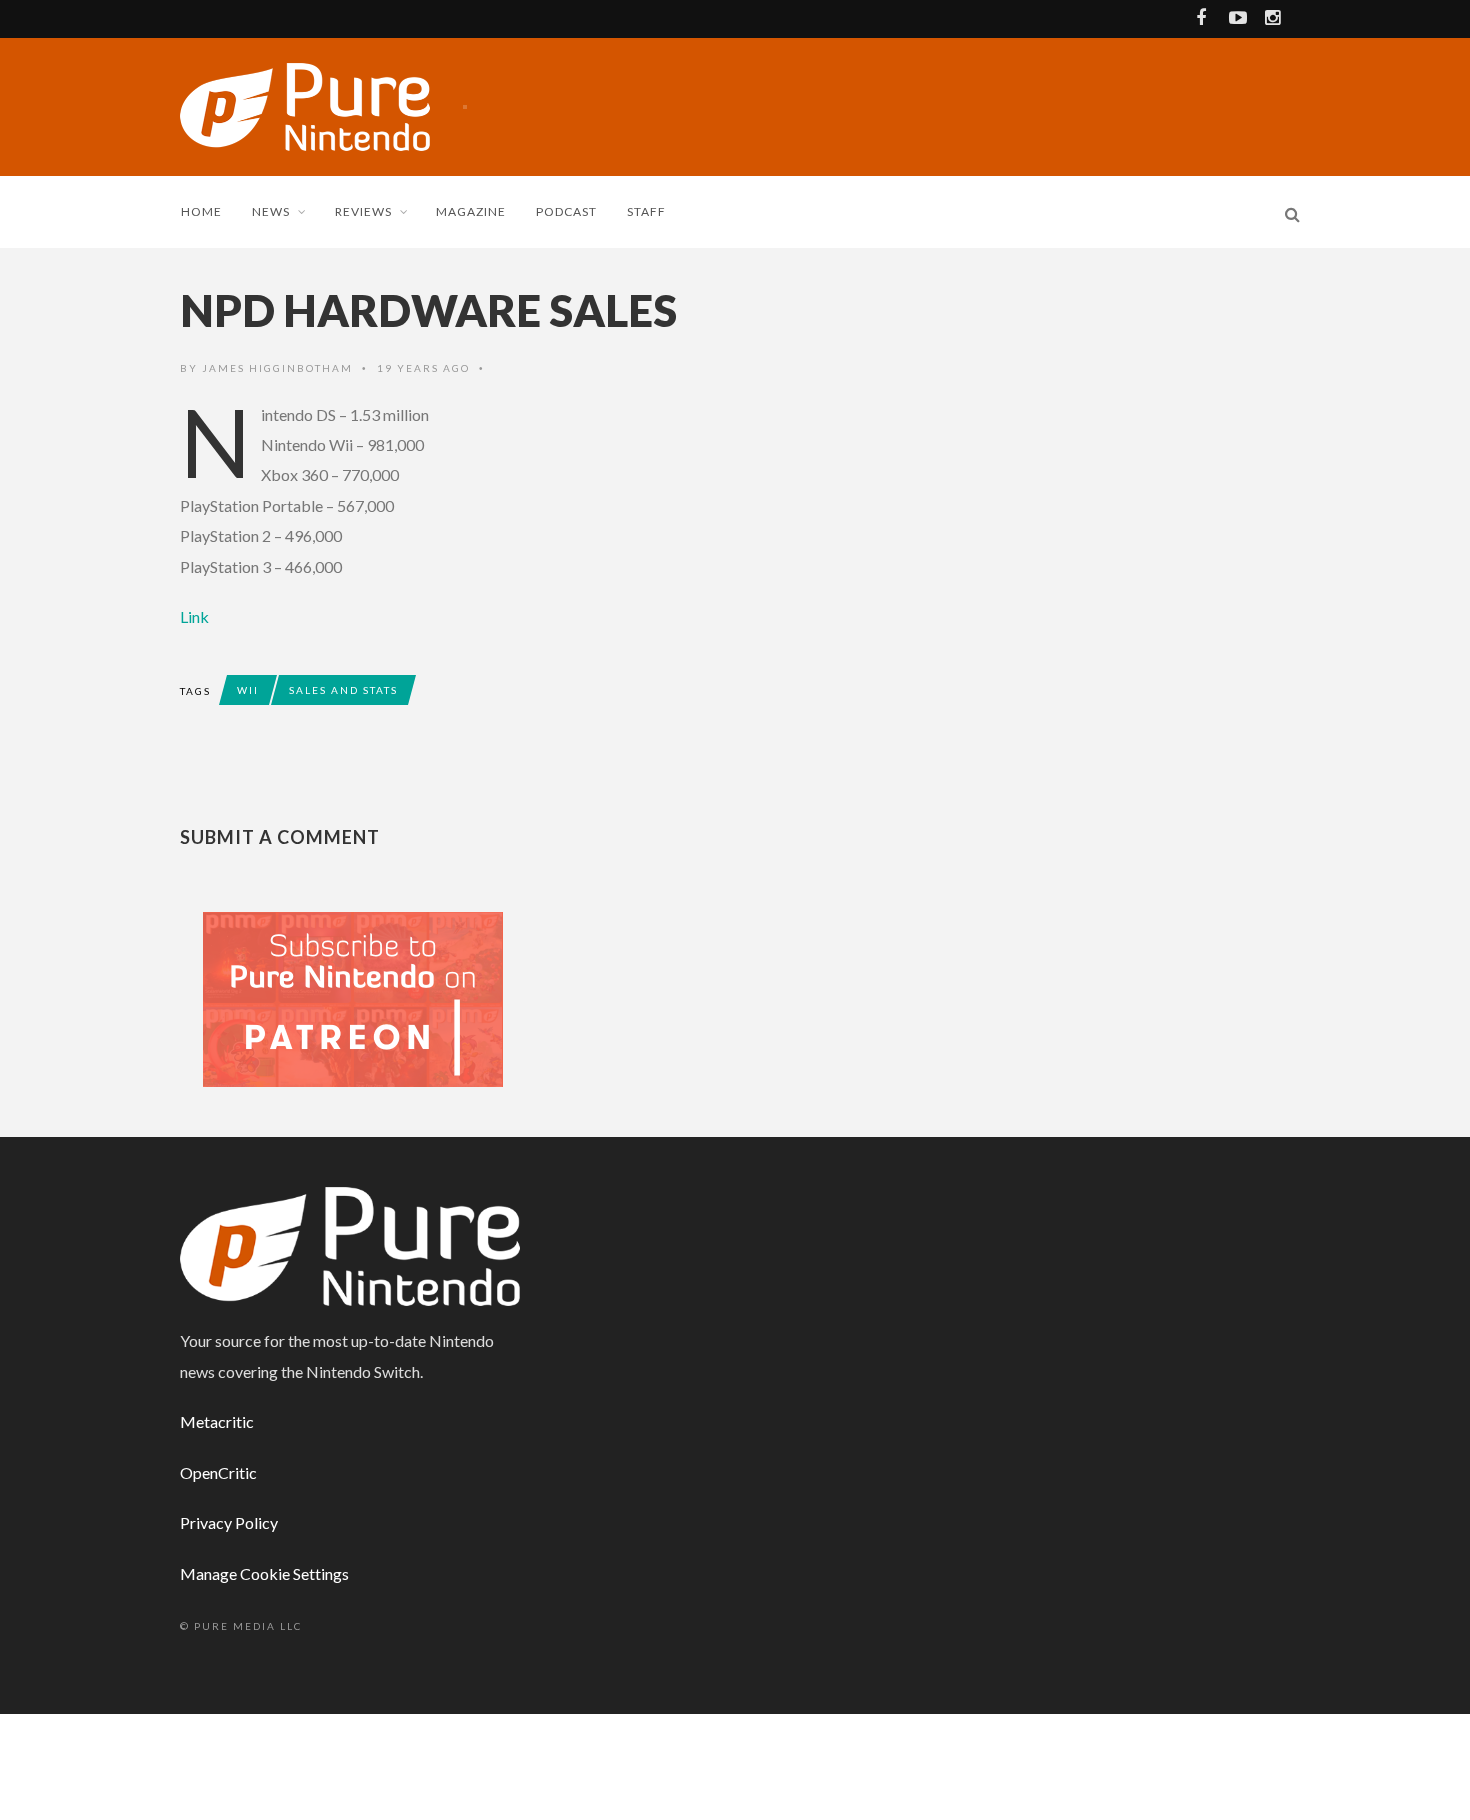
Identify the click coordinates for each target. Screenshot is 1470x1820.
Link (196, 616)
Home (201, 211)
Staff (646, 211)
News (271, 211)
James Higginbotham (277, 368)
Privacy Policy (229, 1522)
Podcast (566, 211)
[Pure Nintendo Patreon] (353, 997)
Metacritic (217, 1421)
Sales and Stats (343, 690)
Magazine (471, 211)
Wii (248, 690)
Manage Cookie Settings (264, 1573)
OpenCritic (218, 1472)
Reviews (363, 211)
